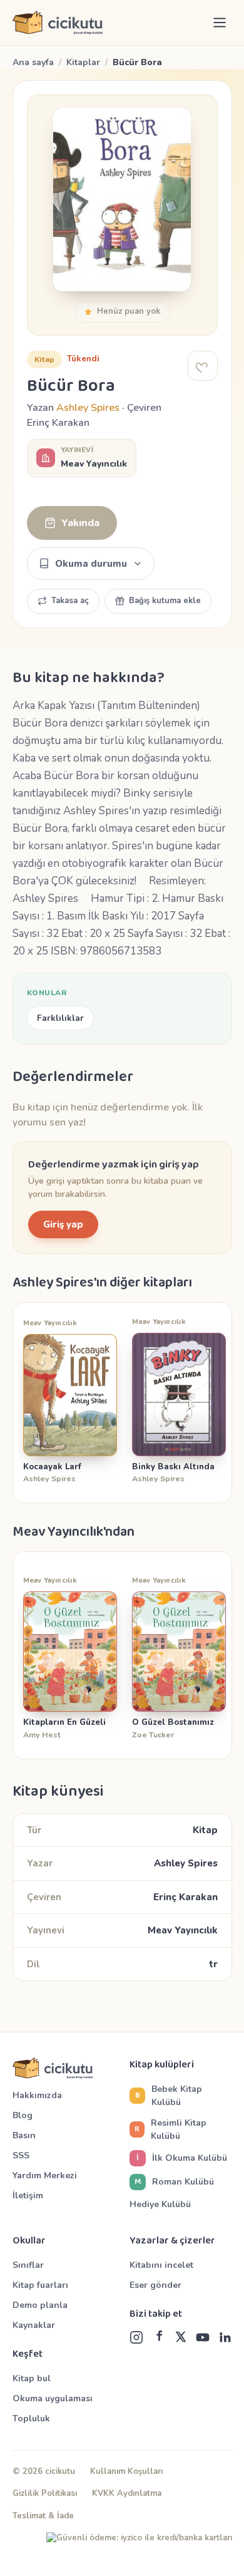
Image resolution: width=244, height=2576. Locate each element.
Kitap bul (32, 2378)
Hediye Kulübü (160, 2204)
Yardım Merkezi (45, 2175)
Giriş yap (63, 1224)
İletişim (28, 2196)
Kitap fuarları (40, 2285)
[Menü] (220, 23)
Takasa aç (70, 601)
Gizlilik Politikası (45, 2493)
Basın (24, 2135)
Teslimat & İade (43, 2516)
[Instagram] (136, 2337)
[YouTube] (203, 2337)
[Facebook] (159, 2337)
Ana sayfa (33, 62)
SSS (21, 2155)
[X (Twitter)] (181, 2337)
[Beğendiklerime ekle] (203, 366)
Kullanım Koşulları (126, 2471)
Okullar (29, 2241)
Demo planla (40, 2305)
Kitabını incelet (161, 2265)
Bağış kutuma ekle (165, 601)
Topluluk (31, 2418)
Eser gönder (155, 2285)
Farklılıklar (60, 1018)
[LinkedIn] (225, 2337)
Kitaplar (83, 62)
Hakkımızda (37, 2095)
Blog (23, 2115)
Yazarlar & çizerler (172, 2241)
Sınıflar (28, 2265)
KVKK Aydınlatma (127, 2493)
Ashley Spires (88, 408)
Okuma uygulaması (53, 2398)
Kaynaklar (34, 2325)
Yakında (80, 523)
